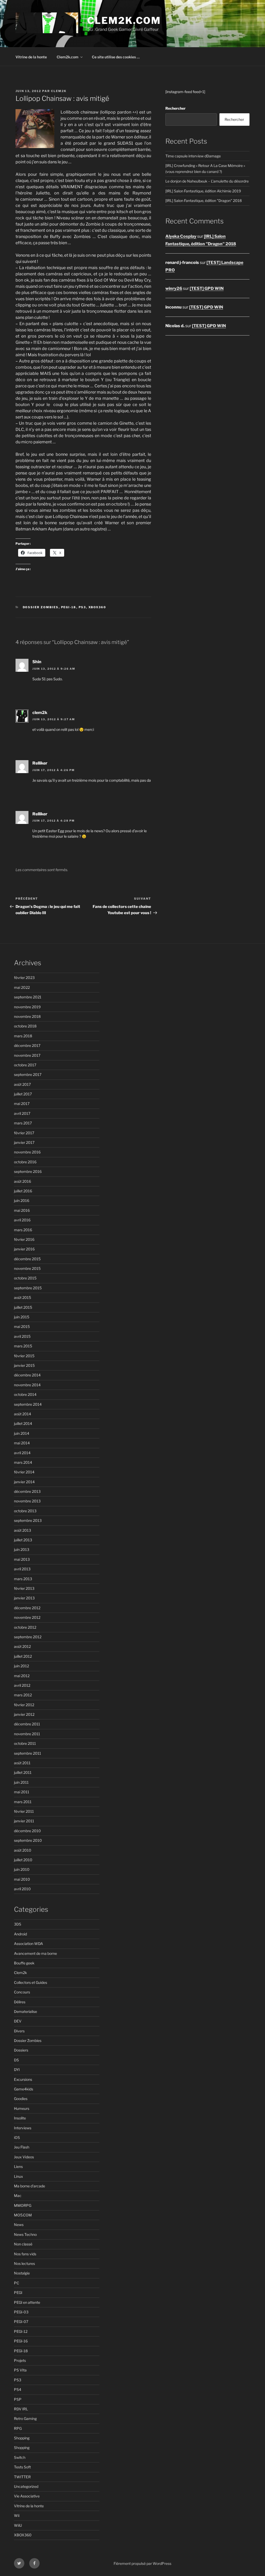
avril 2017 (22, 1113)
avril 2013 (22, 1569)
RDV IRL (21, 2409)
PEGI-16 (21, 2341)
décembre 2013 (27, 1491)
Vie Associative (27, 2496)
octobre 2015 (25, 1278)
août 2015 (23, 1297)
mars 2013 (23, 1579)
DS (16, 2060)
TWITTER (22, 2477)
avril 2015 (22, 1336)
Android (20, 1934)
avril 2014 (22, 1453)
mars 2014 (23, 1462)
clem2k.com (124, 20)
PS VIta (20, 2370)
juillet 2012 (23, 1656)
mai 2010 (22, 1879)
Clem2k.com (68, 57)
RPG (18, 2428)
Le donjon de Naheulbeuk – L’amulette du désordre (207, 181)
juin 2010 (22, 1869)
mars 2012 (23, 1695)
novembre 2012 (27, 1617)
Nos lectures (24, 2263)
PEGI (18, 2292)
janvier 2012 (24, 1714)
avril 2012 (22, 1685)
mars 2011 (23, 1802)
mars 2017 (23, 1123)
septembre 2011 (28, 1753)
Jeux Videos (24, 2157)
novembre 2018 (27, 1016)
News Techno (25, 2234)
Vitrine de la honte (31, 57)
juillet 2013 (23, 1540)
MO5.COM (23, 2215)
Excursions (23, 2079)
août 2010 (23, 1850)
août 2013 (23, 1530)
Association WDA (28, 1944)
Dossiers (21, 2050)
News (19, 2225)
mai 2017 (22, 1104)
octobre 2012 (25, 1627)
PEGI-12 (21, 2331)
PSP (18, 2399)
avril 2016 (22, 1220)
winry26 (174, 288)
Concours (22, 1992)
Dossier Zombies (41, 607)
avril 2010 (22, 1889)
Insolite (20, 2118)
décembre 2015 (27, 1259)
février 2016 (24, 1239)
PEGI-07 (21, 2322)
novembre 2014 (27, 1385)
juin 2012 (21, 1666)
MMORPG (23, 2205)
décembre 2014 (27, 1375)
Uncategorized (26, 2486)
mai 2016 (22, 1210)
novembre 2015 (27, 1268)
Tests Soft (22, 2467)
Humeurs (22, 2108)
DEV (18, 2021)
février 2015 (24, 1356)
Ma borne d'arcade (30, 2186)
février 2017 (24, 1133)
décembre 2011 (27, 1724)
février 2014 (24, 1472)
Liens (18, 2166)
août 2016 (23, 1181)
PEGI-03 (21, 2312)
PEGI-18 (69, 607)
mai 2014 (22, 1443)
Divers (19, 2031)
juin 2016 (22, 1200)
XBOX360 (97, 607)
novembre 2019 (27, 1007)
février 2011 (24, 1811)
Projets (20, 2360)
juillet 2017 (23, 1094)
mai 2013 (22, 1559)
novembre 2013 (27, 1501)
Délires (20, 2002)
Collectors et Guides (31, 1982)
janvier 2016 (24, 1249)
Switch (20, 2457)
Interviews (23, 2128)
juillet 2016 (23, 1191)
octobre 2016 (25, 1162)
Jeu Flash (22, 2147)
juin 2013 (22, 1549)
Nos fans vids (25, 2254)
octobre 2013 (25, 1511)
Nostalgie (22, 2273)
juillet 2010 (23, 1860)
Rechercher (175, 108)
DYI (17, 2070)
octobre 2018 (25, 1026)
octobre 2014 (25, 1394)
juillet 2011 (23, 1772)
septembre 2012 (28, 1637)
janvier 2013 (24, 1598)
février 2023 (24, 978)
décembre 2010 (27, 1831)
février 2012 (24, 1705)
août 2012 (22, 1646)
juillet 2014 (23, 1423)
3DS (18, 1924)
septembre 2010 (28, 1840)
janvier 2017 (24, 1142)
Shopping (22, 2438)
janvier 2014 (24, 1482)
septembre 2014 (28, 1404)
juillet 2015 (23, 1307)
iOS (17, 2137)
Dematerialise (25, 2011)
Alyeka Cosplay (181, 236)
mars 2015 (23, 1346)
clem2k (59, 91)
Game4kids (24, 2089)
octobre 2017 (25, 1065)
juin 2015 (22, 1317)
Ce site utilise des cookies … (116, 57)
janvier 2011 (24, 1821)
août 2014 (23, 1414)
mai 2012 (22, 1676)
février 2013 (24, 1588)
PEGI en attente (27, 2302)
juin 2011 (21, 1782)
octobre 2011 (25, 1743)
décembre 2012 (27, 1608)
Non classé (23, 2244)
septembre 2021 (28, 997)
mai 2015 (22, 1326)
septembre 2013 (28, 1520)
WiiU (18, 2525)
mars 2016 (23, 1230)
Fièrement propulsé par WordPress (142, 2563)
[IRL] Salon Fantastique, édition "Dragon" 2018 (204, 201)
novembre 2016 (27, 1152)
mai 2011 (22, 1792)
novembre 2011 (27, 1734)
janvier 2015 (24, 1365)
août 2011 (22, 1763)
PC (17, 2283)
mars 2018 (23, 1036)
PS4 (18, 2389)
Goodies (21, 2099)
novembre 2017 (27, 1055)
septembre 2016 (28, 1171)
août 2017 (22, 1084)
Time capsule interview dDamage (193, 156)
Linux (19, 2176)
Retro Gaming (25, 2418)
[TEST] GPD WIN (207, 288)
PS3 (82, 607)
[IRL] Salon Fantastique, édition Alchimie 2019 (203, 191)
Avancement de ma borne (35, 1953)
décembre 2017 (27, 1045)
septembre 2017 (28, 1074)
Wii (17, 2515)
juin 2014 (22, 1433)
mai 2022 (22, 987)
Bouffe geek (24, 1963)
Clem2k (20, 1973)
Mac (18, 2196)
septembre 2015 (28, 1288)
